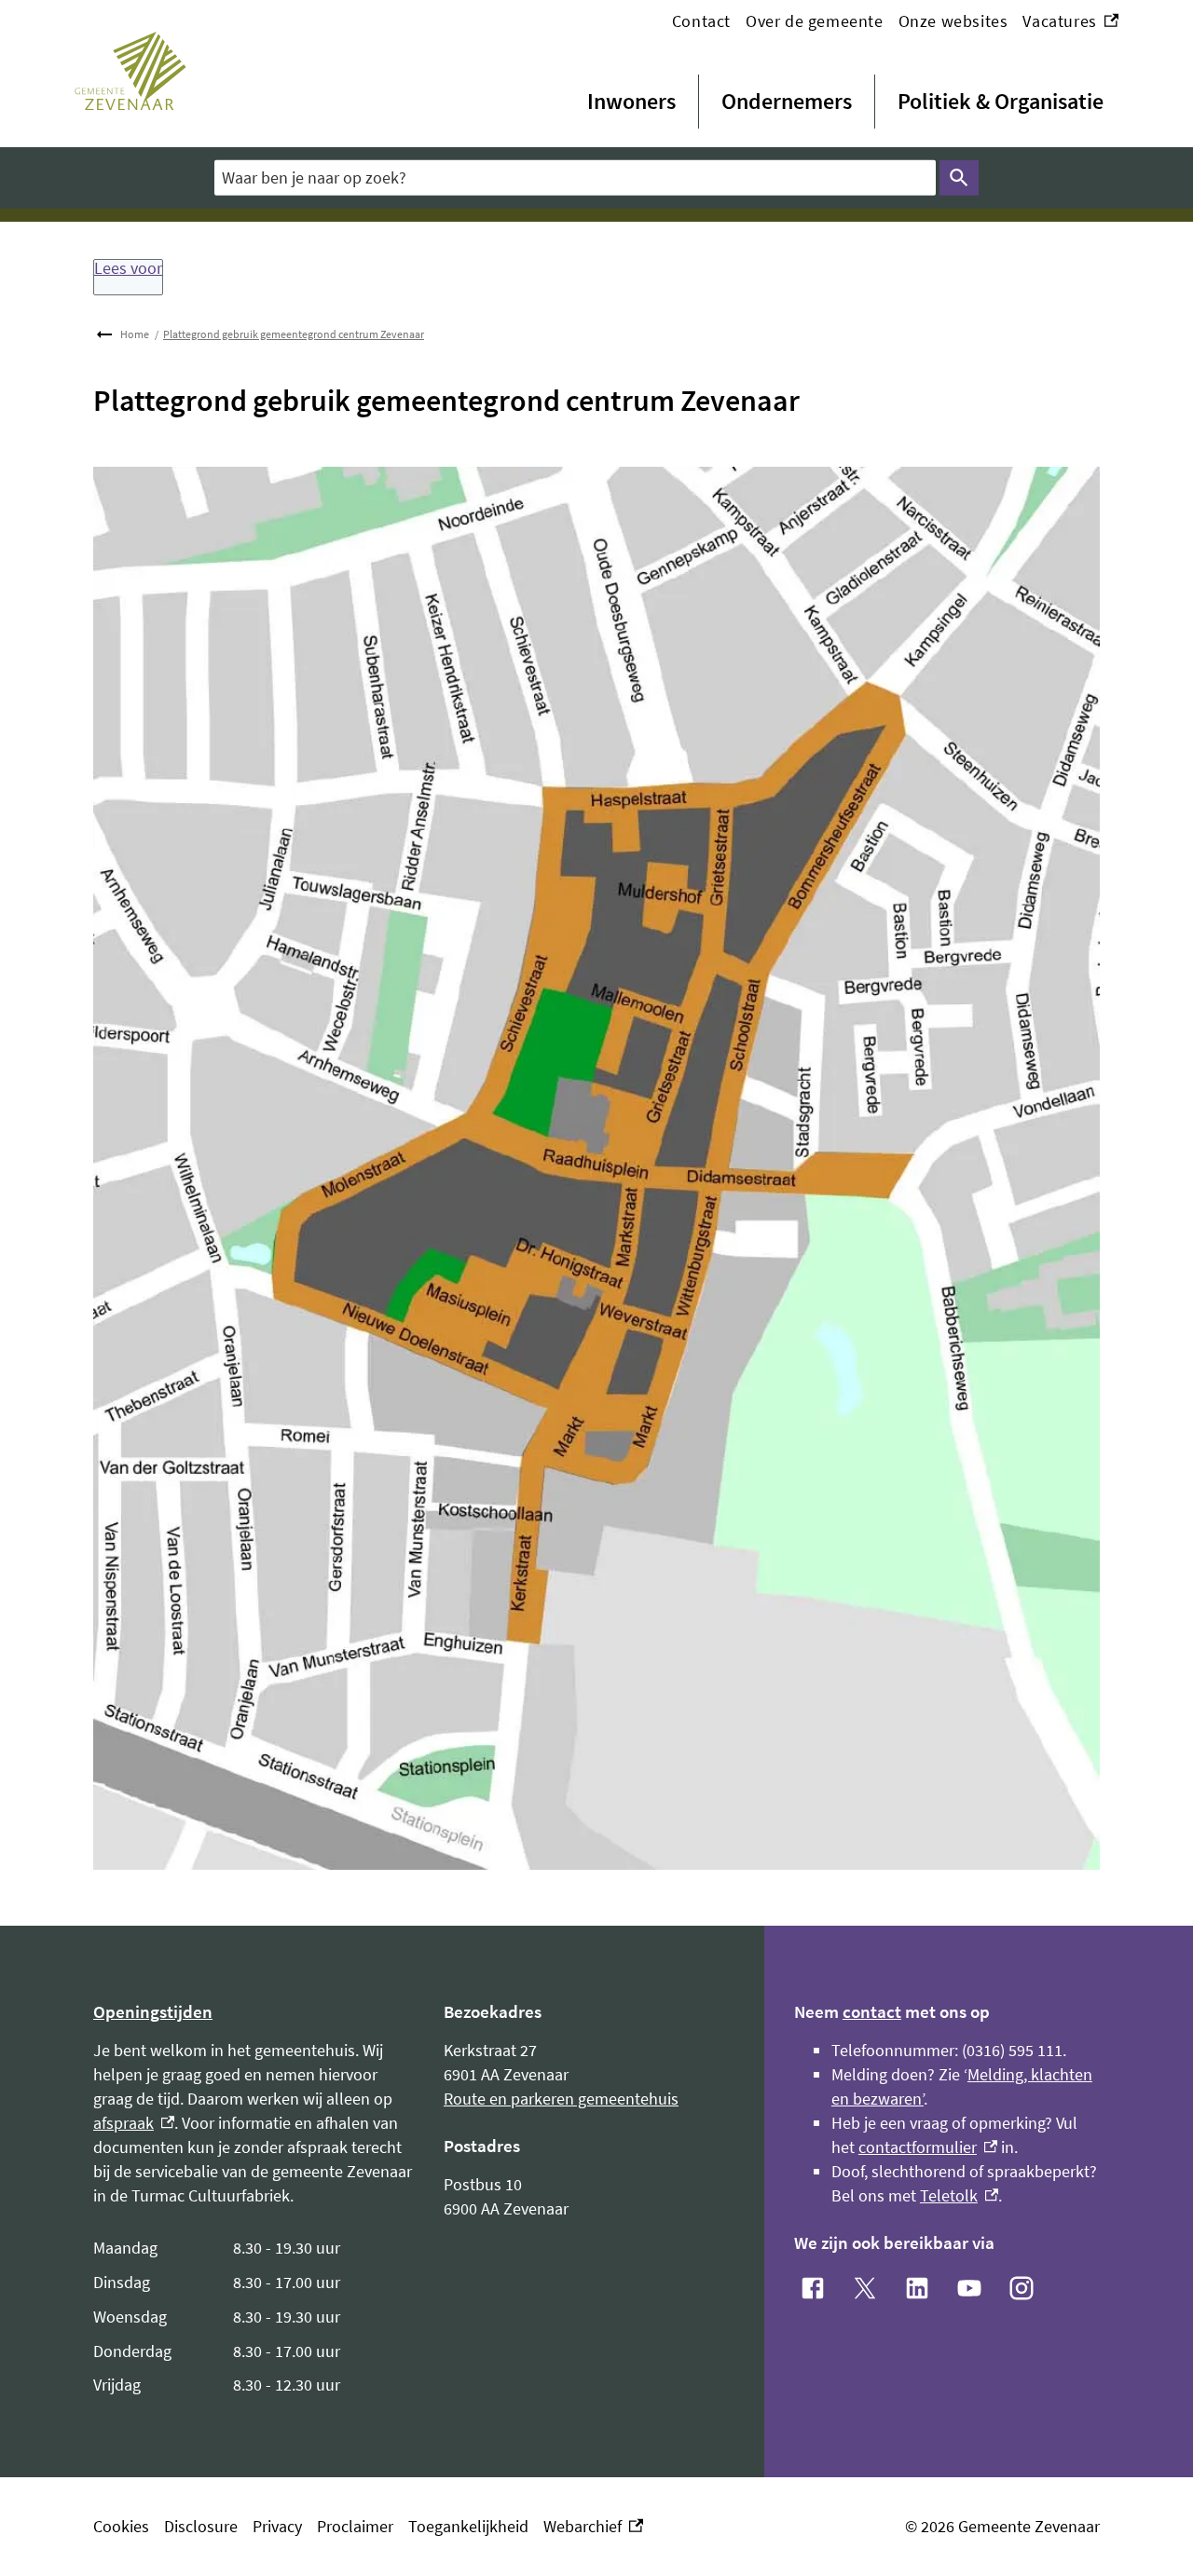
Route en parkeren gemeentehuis (561, 2099)
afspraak (134, 2123)
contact (872, 2011)
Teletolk (959, 2195)
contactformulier (928, 2147)
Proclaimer (355, 2526)
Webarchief (589, 2527)
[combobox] (575, 177)
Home (135, 334)
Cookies (121, 2526)
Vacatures (1070, 22)
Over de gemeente (815, 21)
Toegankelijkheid (468, 2526)
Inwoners (631, 101)
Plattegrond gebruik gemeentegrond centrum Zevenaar (294, 334)
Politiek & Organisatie (1001, 101)
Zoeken (959, 178)
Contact (701, 21)
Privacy (277, 2526)
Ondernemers (787, 101)
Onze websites (953, 21)
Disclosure (201, 2526)
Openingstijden (153, 2011)
